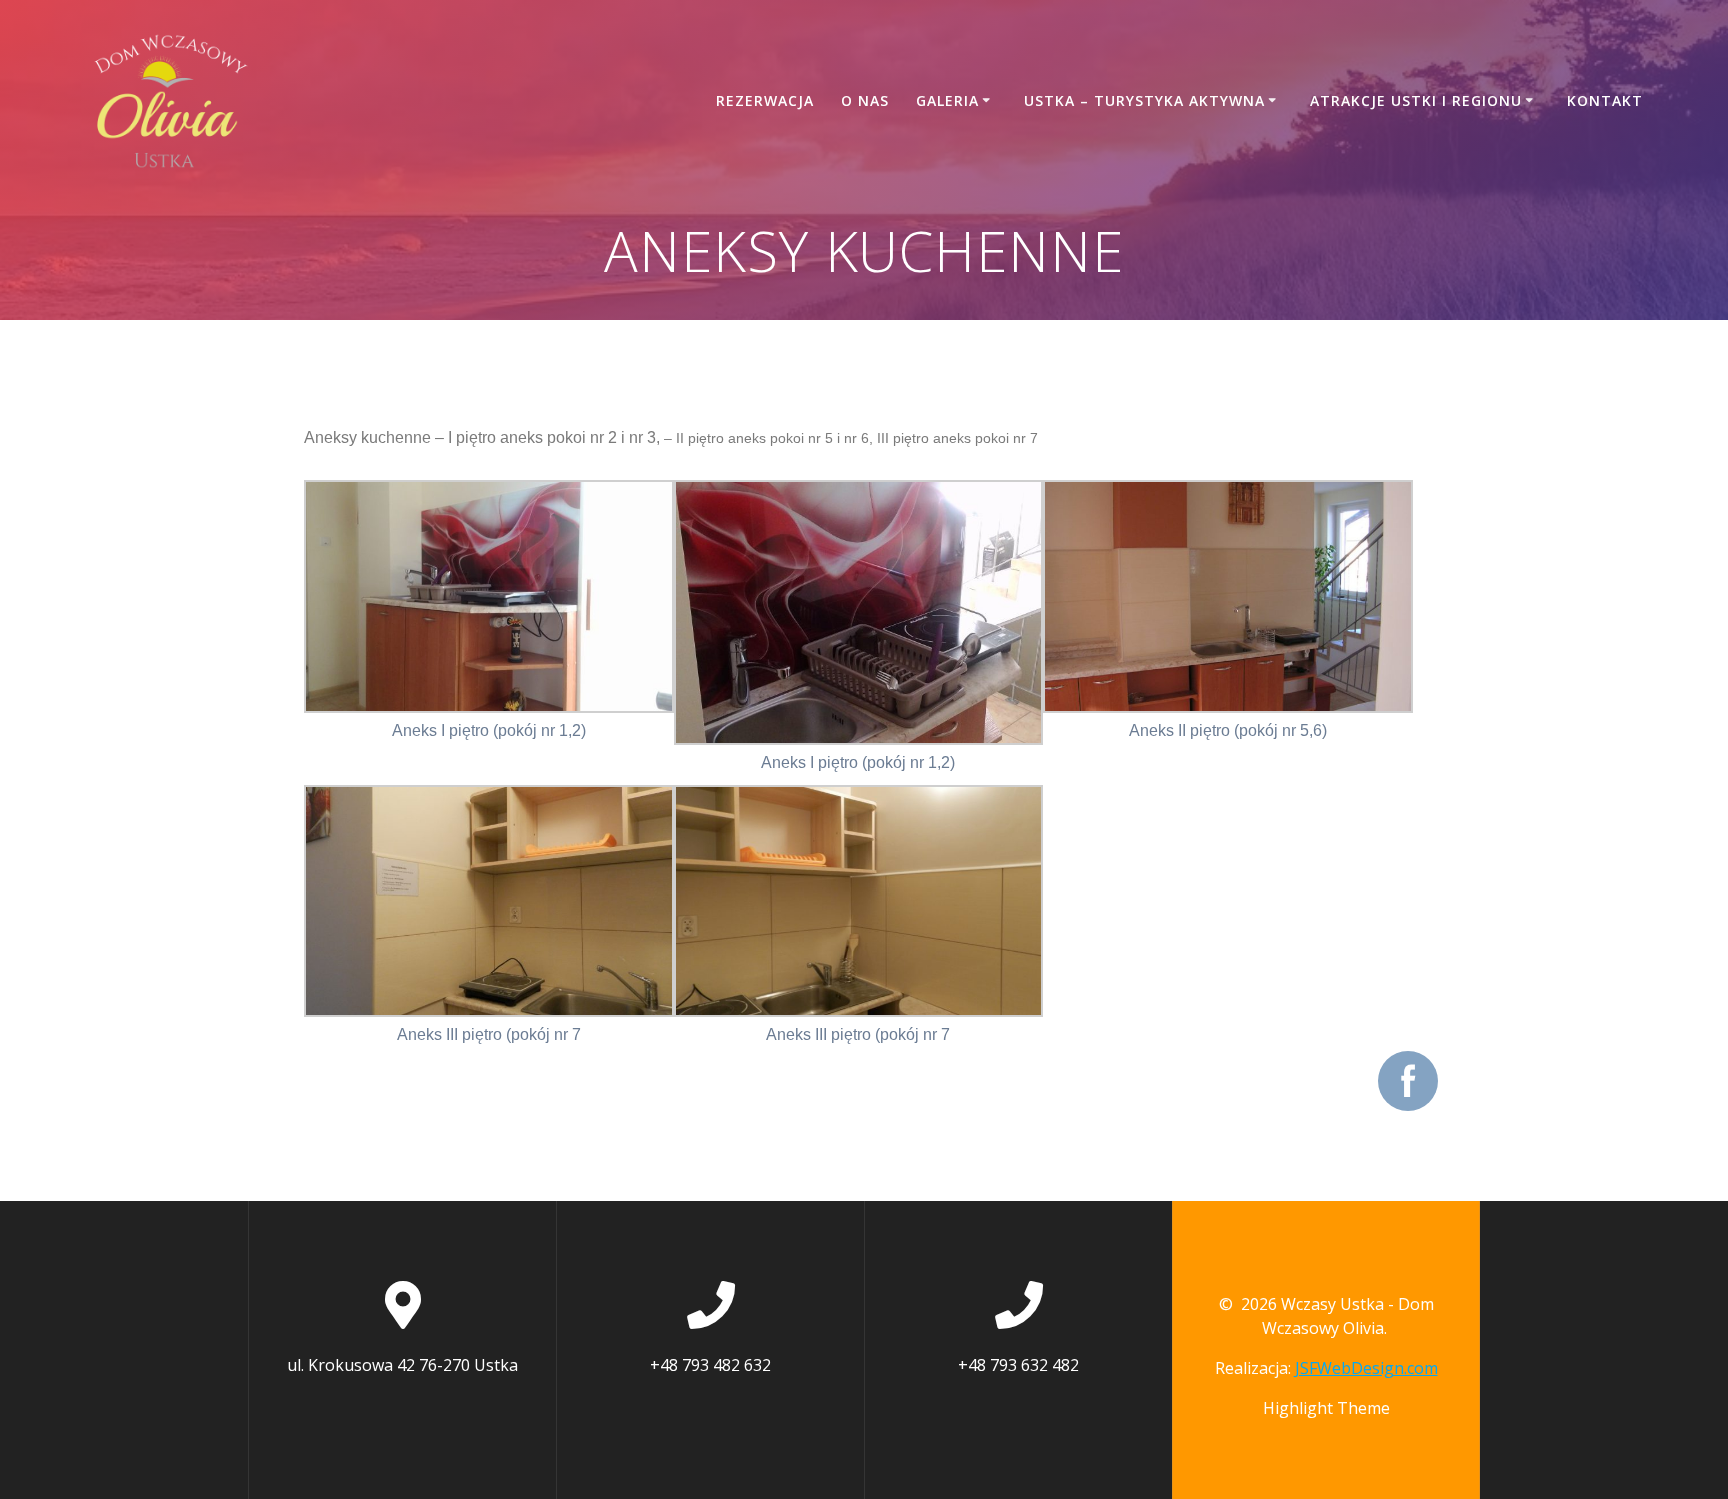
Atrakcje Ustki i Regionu (1416, 100)
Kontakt (1605, 100)
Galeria (947, 100)
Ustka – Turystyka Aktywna (1144, 100)
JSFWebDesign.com (1366, 1368)
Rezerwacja (765, 100)
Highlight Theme (1326, 1408)
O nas (865, 100)
